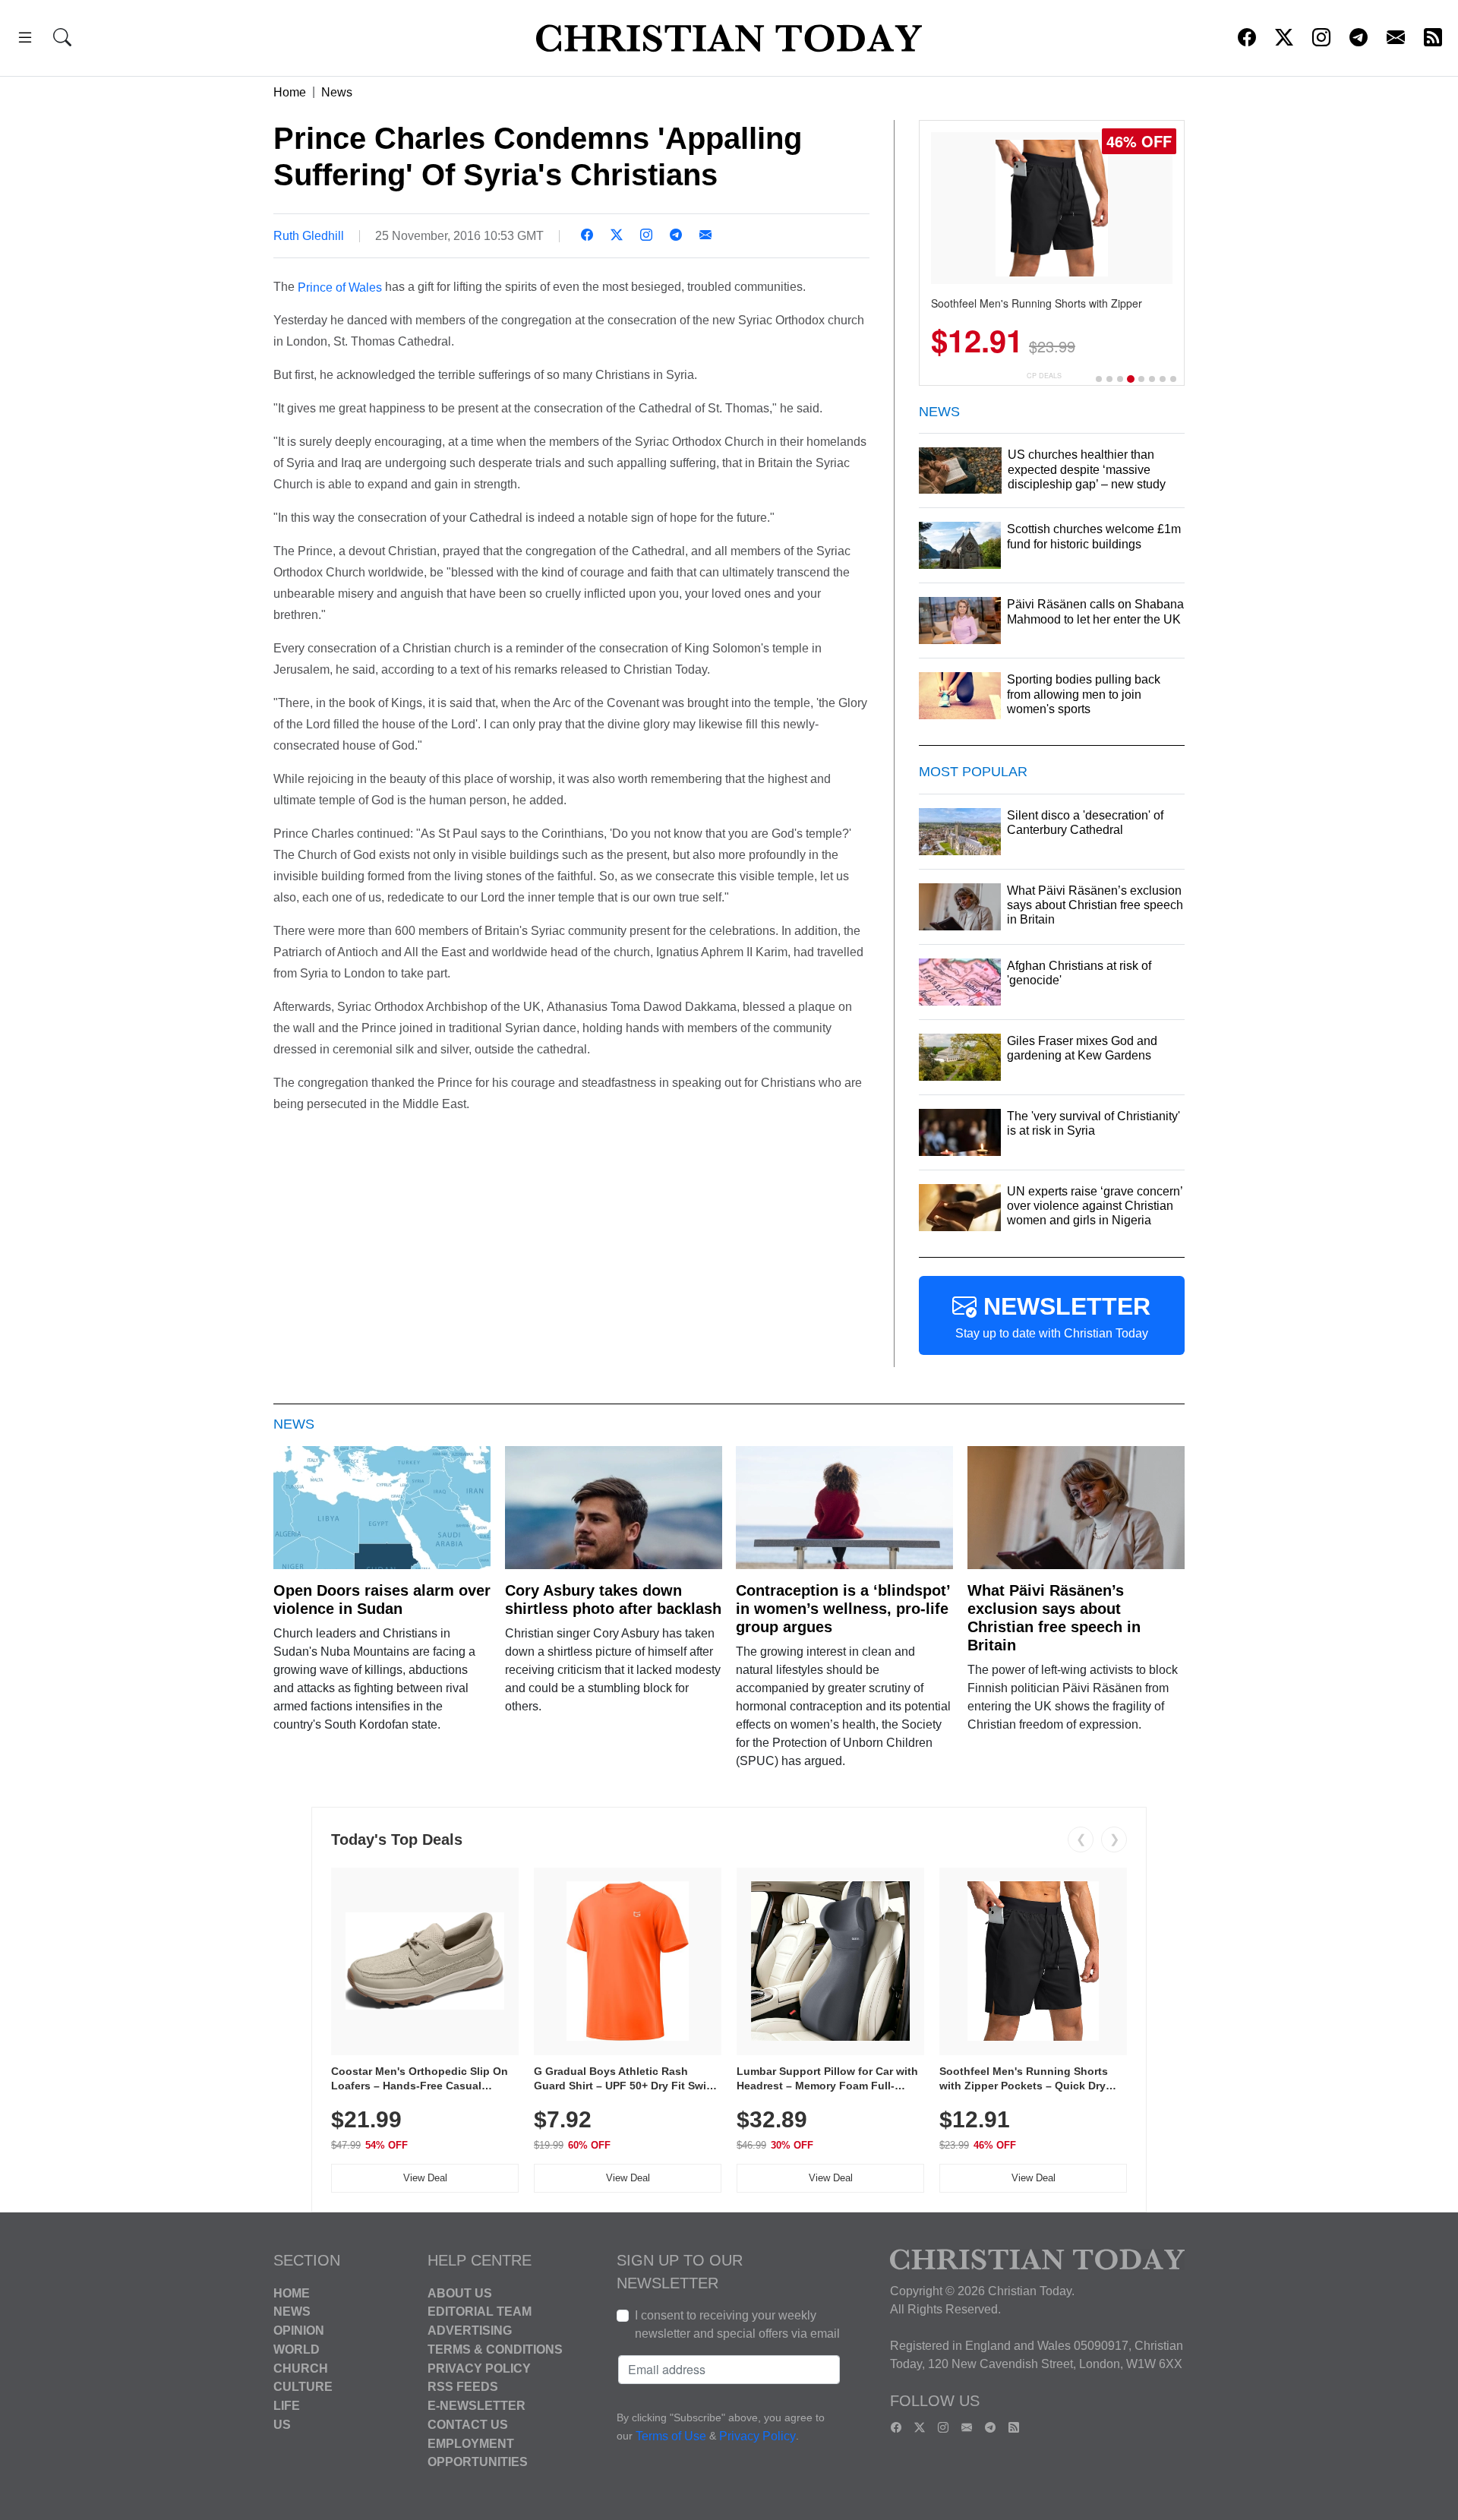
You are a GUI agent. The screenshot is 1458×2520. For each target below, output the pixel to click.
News (337, 92)
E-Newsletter (477, 2406)
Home (290, 92)
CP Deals (1044, 376)
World (297, 2349)
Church (301, 2368)
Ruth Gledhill (309, 236)
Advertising (470, 2331)
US (282, 2425)
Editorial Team (480, 2312)
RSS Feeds (463, 2387)
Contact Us (468, 2425)
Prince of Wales (340, 287)
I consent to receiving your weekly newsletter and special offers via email (737, 2324)
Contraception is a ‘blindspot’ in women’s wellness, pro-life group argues (843, 1609)
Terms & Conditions (495, 2349)
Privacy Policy (479, 2368)
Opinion (299, 2331)
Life (287, 2406)
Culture (303, 2387)
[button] (25, 40)
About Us (460, 2293)
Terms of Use (671, 2436)
